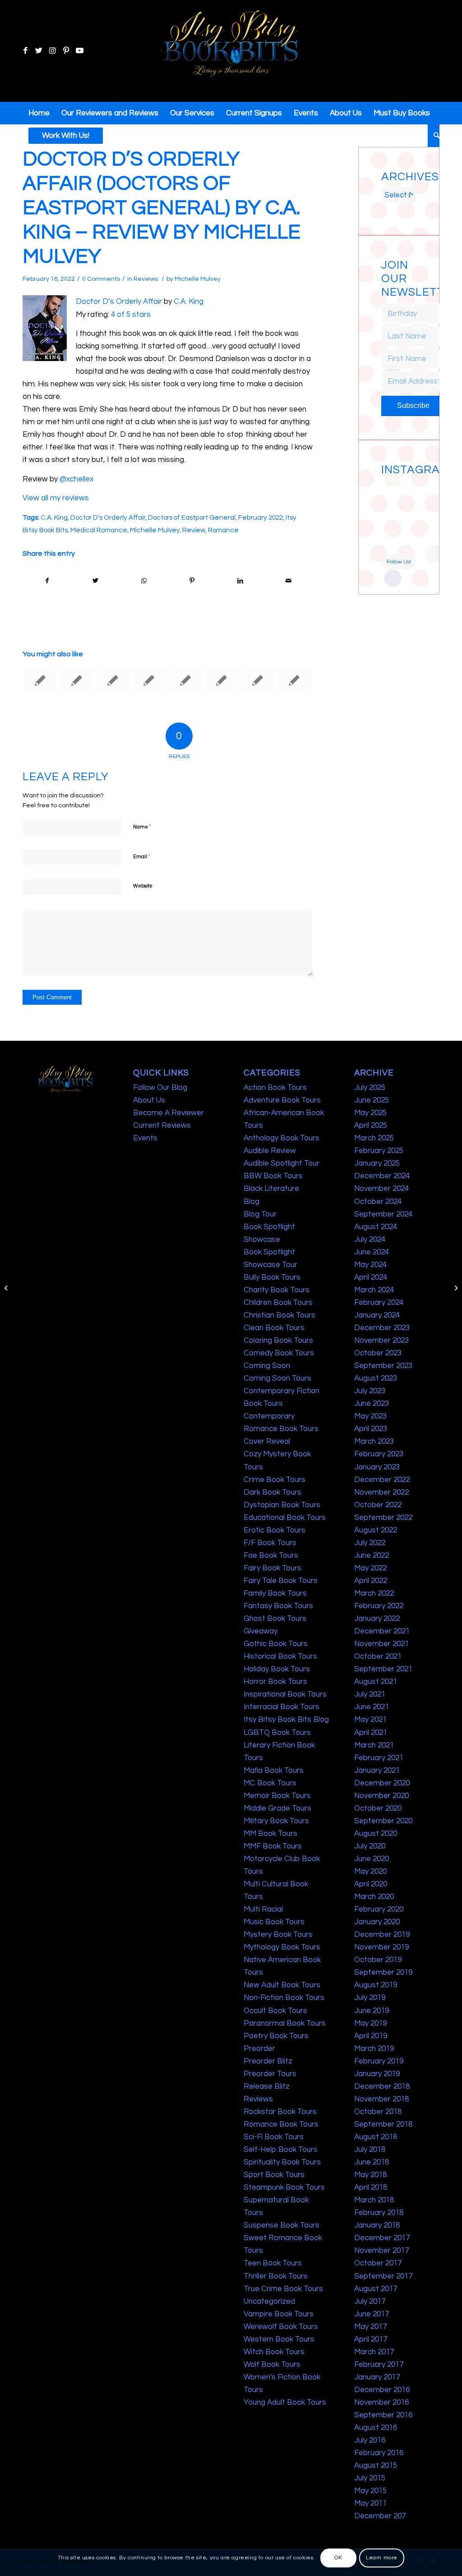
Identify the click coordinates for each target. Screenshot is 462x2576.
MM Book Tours (270, 1834)
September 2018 (383, 2124)
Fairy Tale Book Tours (281, 1581)
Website (143, 886)
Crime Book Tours (275, 1480)
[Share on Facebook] (47, 581)
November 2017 (381, 2251)
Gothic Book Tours (276, 1644)
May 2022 (370, 1568)
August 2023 (376, 1378)
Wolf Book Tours (272, 2365)
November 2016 (381, 2402)
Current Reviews (162, 1126)
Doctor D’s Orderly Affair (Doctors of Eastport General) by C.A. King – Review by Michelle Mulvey (162, 208)
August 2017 (376, 2289)
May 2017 (370, 2327)
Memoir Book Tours (277, 1796)
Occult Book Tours (275, 2011)
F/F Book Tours (270, 1543)
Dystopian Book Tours (282, 1505)
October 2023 (378, 1353)
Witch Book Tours (274, 2352)
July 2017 (370, 2301)
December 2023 (382, 1328)
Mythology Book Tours (282, 1947)
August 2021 (376, 1682)
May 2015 (370, 2491)
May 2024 (370, 1265)
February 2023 (379, 1454)
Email (142, 856)
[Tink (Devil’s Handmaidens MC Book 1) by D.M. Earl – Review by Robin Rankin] (76, 681)
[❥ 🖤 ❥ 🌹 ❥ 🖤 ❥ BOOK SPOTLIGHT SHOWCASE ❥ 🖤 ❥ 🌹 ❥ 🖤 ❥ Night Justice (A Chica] (408, 488)
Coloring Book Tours (278, 1341)
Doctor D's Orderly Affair (108, 517)
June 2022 (372, 1556)
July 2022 (370, 1543)
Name (142, 827)
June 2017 (372, 2314)
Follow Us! (399, 562)
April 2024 (371, 1277)
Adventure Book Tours (282, 1100)
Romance (223, 530)
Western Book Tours (279, 2339)
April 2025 (371, 1126)
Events (145, 1138)
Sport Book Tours (274, 2175)
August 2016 (376, 2428)
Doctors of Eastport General (192, 517)
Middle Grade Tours (277, 1808)
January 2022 (377, 1619)
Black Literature (271, 1189)
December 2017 (382, 2238)
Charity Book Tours (277, 1290)
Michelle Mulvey (198, 279)
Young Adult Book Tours (285, 2402)
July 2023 (370, 1391)
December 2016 (382, 2390)
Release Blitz (267, 2086)
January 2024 (377, 1315)
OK (338, 2558)
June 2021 (372, 1707)
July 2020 (370, 1846)
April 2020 (371, 1884)
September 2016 (383, 2415)
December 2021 (382, 1631)
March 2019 (374, 2049)
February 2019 (379, 2061)
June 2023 (372, 1404)
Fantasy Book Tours (278, 1606)
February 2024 (379, 1303)
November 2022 (381, 1492)
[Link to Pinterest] (66, 51)
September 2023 (383, 1366)
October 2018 (378, 2112)
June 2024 (372, 1252)
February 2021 (379, 1758)
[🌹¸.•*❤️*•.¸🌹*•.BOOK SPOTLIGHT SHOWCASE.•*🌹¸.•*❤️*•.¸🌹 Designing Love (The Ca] (389, 545)
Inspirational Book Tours (285, 1694)
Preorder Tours (270, 2074)
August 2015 (376, 2466)
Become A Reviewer (169, 1113)
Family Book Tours (275, 1593)
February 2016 (379, 2453)
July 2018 (370, 2150)
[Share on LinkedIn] (240, 581)
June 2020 (372, 1859)
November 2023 (381, 1341)
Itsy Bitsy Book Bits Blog (286, 1720)
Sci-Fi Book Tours (274, 2137)
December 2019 (382, 1935)
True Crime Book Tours (283, 2289)
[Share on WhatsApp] (144, 581)
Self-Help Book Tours (281, 2150)
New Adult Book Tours (282, 1985)
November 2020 (381, 1796)
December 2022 (382, 1480)
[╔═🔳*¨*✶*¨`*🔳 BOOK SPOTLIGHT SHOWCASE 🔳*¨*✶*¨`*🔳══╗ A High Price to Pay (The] (389, 507)
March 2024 (374, 1290)
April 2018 (371, 2187)
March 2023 (374, 1441)
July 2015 (370, 2478)
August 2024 (376, 1227)
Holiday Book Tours (277, 1669)
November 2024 (381, 1189)
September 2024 (383, 1214)
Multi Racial (263, 1909)
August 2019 (376, 1985)
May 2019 (370, 2023)
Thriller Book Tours (276, 2276)
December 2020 (382, 1783)
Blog (252, 1202)
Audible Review (270, 1151)
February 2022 (261, 517)
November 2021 (381, 1644)
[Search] (434, 136)
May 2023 (370, 1416)
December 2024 (382, 1176)
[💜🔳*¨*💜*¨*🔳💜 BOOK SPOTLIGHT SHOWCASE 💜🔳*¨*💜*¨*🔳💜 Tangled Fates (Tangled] (408, 526)
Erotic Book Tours (275, 1530)
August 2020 (376, 1834)
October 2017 (378, 2263)
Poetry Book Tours (276, 2036)
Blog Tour (260, 1214)
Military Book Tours (276, 1821)
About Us (149, 1100)
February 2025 (379, 1151)
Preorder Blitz (268, 2061)
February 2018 (379, 2213)
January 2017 (377, 2377)
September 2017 (383, 2276)
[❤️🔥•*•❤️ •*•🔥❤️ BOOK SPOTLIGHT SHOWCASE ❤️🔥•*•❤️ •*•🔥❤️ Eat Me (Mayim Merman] (408, 545)
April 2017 (371, 2339)
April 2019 (371, 2036)
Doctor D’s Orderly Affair (119, 302)
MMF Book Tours (273, 1846)
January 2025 (377, 1163)
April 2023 (371, 1429)
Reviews (146, 279)
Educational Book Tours (285, 1518)
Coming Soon (267, 1366)
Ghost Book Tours (275, 1619)
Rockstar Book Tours (280, 2112)
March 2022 (374, 1593)
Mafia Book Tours (274, 1771)
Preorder (259, 2049)
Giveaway (261, 1631)
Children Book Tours (278, 1303)
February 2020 (379, 1909)
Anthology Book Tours (282, 1138)
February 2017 (379, 2365)
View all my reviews (56, 498)
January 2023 (377, 1467)
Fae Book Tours (271, 1556)
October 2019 (378, 1960)
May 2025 (370, 1113)
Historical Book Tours (280, 1656)
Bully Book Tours (272, 1277)
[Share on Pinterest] (192, 581)
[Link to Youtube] (79, 51)
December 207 (380, 2516)
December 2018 (382, 2086)
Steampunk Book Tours (284, 2187)
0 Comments (101, 279)
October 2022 (378, 1505)
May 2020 (370, 1871)
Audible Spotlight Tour (282, 1163)
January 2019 (377, 2074)
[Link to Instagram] (52, 51)
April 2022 (371, 1581)
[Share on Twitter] (96, 581)
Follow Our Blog (160, 1088)
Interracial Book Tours (282, 1707)
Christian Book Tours (280, 1315)
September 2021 (383, 1669)
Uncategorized (269, 2301)
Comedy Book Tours (279, 1353)
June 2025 (372, 1100)
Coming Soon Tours (277, 1378)
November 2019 (381, 1947)
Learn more (382, 2558)
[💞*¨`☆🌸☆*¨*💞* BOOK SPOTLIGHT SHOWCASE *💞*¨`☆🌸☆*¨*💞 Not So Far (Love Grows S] (389, 526)
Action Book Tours (275, 1088)
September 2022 (383, 1518)
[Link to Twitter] (39, 51)
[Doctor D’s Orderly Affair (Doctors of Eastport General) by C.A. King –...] (7, 1288)
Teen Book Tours (273, 2263)
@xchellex (76, 479)
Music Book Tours (274, 1922)
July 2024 (370, 1240)
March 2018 (374, 2200)
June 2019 (372, 2011)
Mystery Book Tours (278, 1935)
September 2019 (383, 1972)
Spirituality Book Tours (282, 2162)
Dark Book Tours (273, 1492)
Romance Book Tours (281, 2124)
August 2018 (376, 2137)
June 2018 (372, 2162)
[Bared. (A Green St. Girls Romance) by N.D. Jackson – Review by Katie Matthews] (257, 681)
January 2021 (377, 1771)
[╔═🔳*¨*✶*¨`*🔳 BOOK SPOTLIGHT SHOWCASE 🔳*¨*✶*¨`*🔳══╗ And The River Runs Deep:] (389, 488)
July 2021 (370, 1694)
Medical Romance (99, 530)
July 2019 (370, 1998)
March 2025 (374, 1138)
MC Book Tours (270, 1783)
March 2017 (374, 2352)
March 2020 (374, 1897)
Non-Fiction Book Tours (284, 1998)
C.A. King (189, 302)
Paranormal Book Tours (285, 2023)
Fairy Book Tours (273, 1568)
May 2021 (370, 1720)
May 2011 (370, 2503)
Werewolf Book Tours (281, 2327)
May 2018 (370, 2175)
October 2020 (378, 1808)
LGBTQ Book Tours (277, 1733)
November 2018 (381, 2099)
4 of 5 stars (131, 315)
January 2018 (377, 2225)
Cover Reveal (267, 1441)
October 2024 (378, 1202)
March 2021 (374, 1745)
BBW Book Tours (273, 1176)
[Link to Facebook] (25, 51)
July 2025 (370, 1088)
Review (194, 530)
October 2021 (378, 1656)
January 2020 (377, 1922)
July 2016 (370, 2440)
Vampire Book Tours (279, 2314)
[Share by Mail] (288, 581)
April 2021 (371, 1733)
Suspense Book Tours (282, 2225)
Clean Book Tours (274, 1328)
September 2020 (383, 1821)
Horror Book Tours (275, 1682)
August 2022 (376, 1530)
